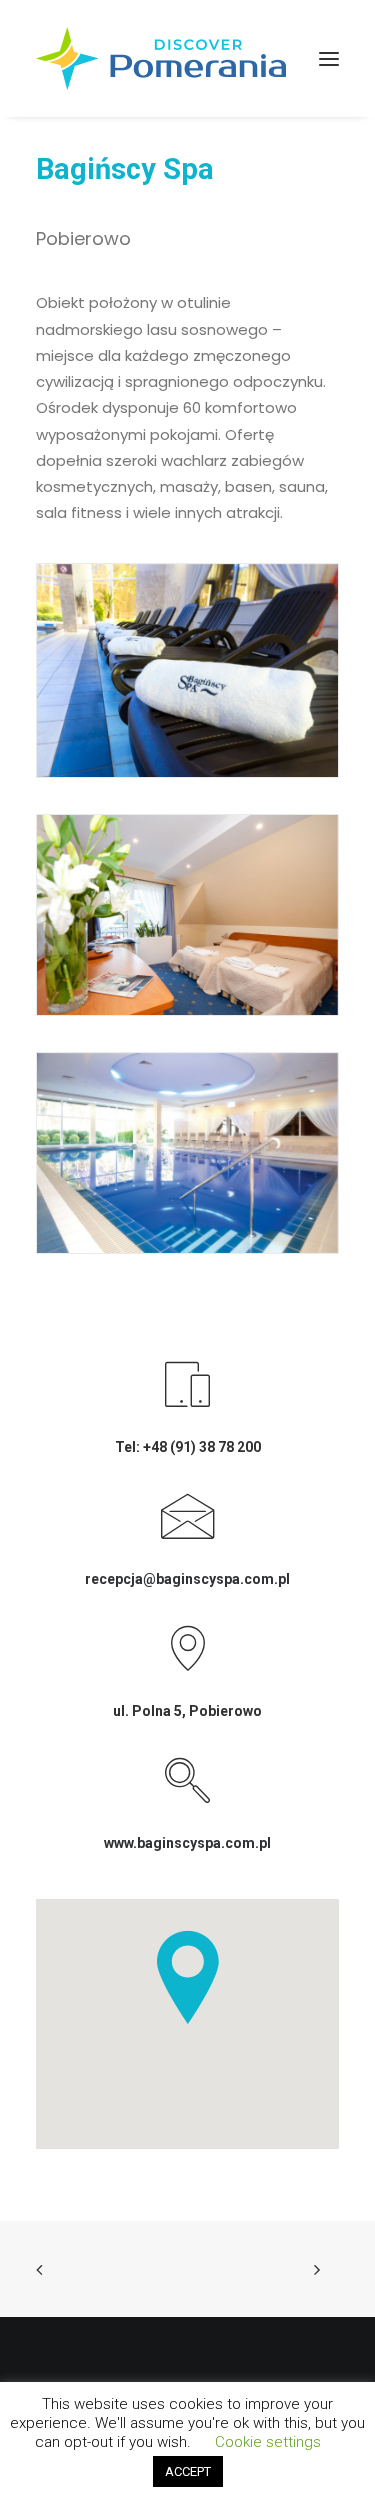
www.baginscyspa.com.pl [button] (187, 1843)
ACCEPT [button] (188, 2471)
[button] (329, 58)
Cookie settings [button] (268, 2442)
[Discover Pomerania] (161, 58)
